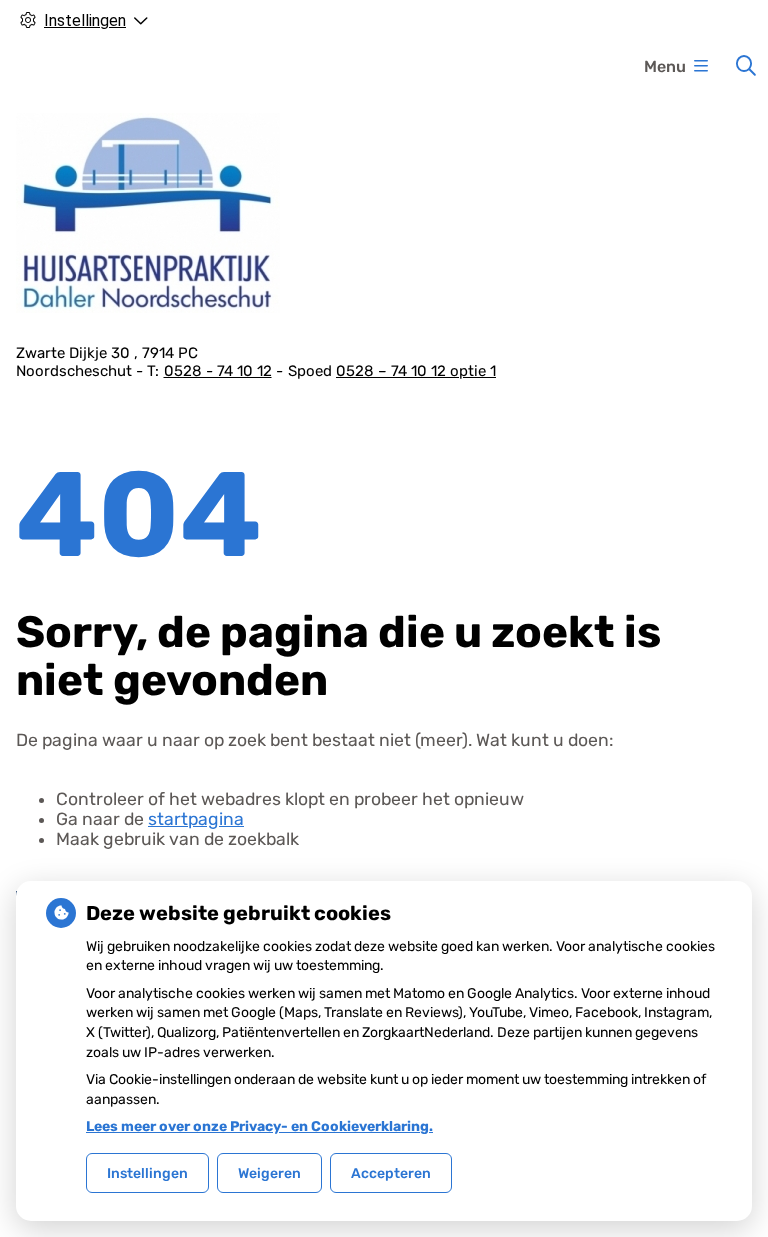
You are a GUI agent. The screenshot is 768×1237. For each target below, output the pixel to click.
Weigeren (269, 1173)
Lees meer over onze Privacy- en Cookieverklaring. (259, 1126)
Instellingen (147, 1173)
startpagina (196, 819)
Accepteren (391, 1173)
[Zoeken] (746, 66)
